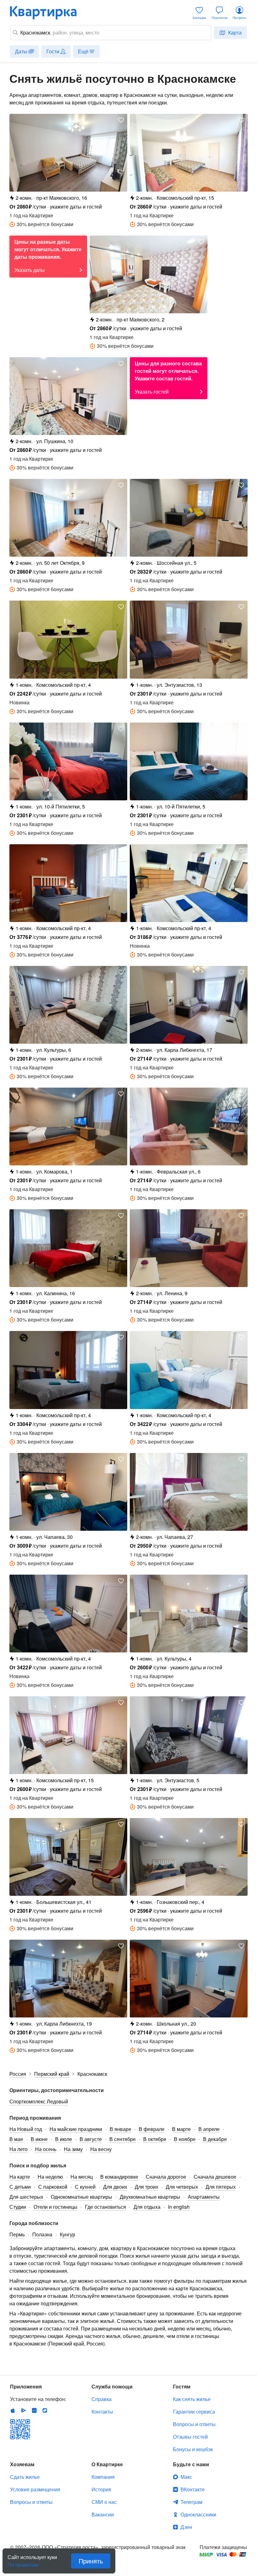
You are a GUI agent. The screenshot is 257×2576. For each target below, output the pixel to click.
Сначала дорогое (166, 2177)
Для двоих (115, 2187)
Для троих (147, 2187)
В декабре (215, 2139)
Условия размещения (35, 2489)
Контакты (102, 2412)
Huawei (34, 2410)
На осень (46, 2149)
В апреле (209, 2129)
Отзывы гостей (190, 2437)
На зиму (73, 2149)
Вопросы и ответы (194, 2424)
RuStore (45, 2410)
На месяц (82, 2177)
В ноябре (185, 2139)
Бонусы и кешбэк (193, 2449)
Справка (102, 2399)
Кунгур (68, 2234)
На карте (20, 2177)
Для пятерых (221, 2187)
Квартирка (48, 13)
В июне (39, 2139)
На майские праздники (76, 2129)
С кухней (85, 2187)
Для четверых (182, 2187)
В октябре (155, 2139)
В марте (181, 2129)
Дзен (186, 2527)
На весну (101, 2149)
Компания (103, 2477)
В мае (16, 2139)
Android (24, 2410)
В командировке (119, 2177)
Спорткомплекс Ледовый (39, 2101)
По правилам (23, 2562)
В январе (121, 2129)
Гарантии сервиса (194, 2412)
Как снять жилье (192, 2399)
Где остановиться (105, 2207)
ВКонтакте (193, 2489)
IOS (13, 2410)
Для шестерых (26, 2197)
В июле (64, 2139)
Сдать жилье (25, 2477)
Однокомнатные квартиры (81, 2197)
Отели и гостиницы (55, 2207)
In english (179, 2207)
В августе (91, 2139)
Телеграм (191, 2502)
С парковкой (53, 2187)
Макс (186, 2477)
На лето (18, 2149)
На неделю (50, 2177)
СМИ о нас (104, 2502)
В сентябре (123, 2139)
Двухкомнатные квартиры (150, 2197)
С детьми (20, 2187)
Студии (18, 2207)
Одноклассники (198, 2514)
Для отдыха (147, 2207)
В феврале (152, 2129)
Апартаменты (204, 2197)
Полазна (42, 2234)
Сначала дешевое (215, 2177)
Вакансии (103, 2514)
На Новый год (26, 2129)
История (101, 2489)
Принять (91, 2561)
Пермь (17, 2234)
